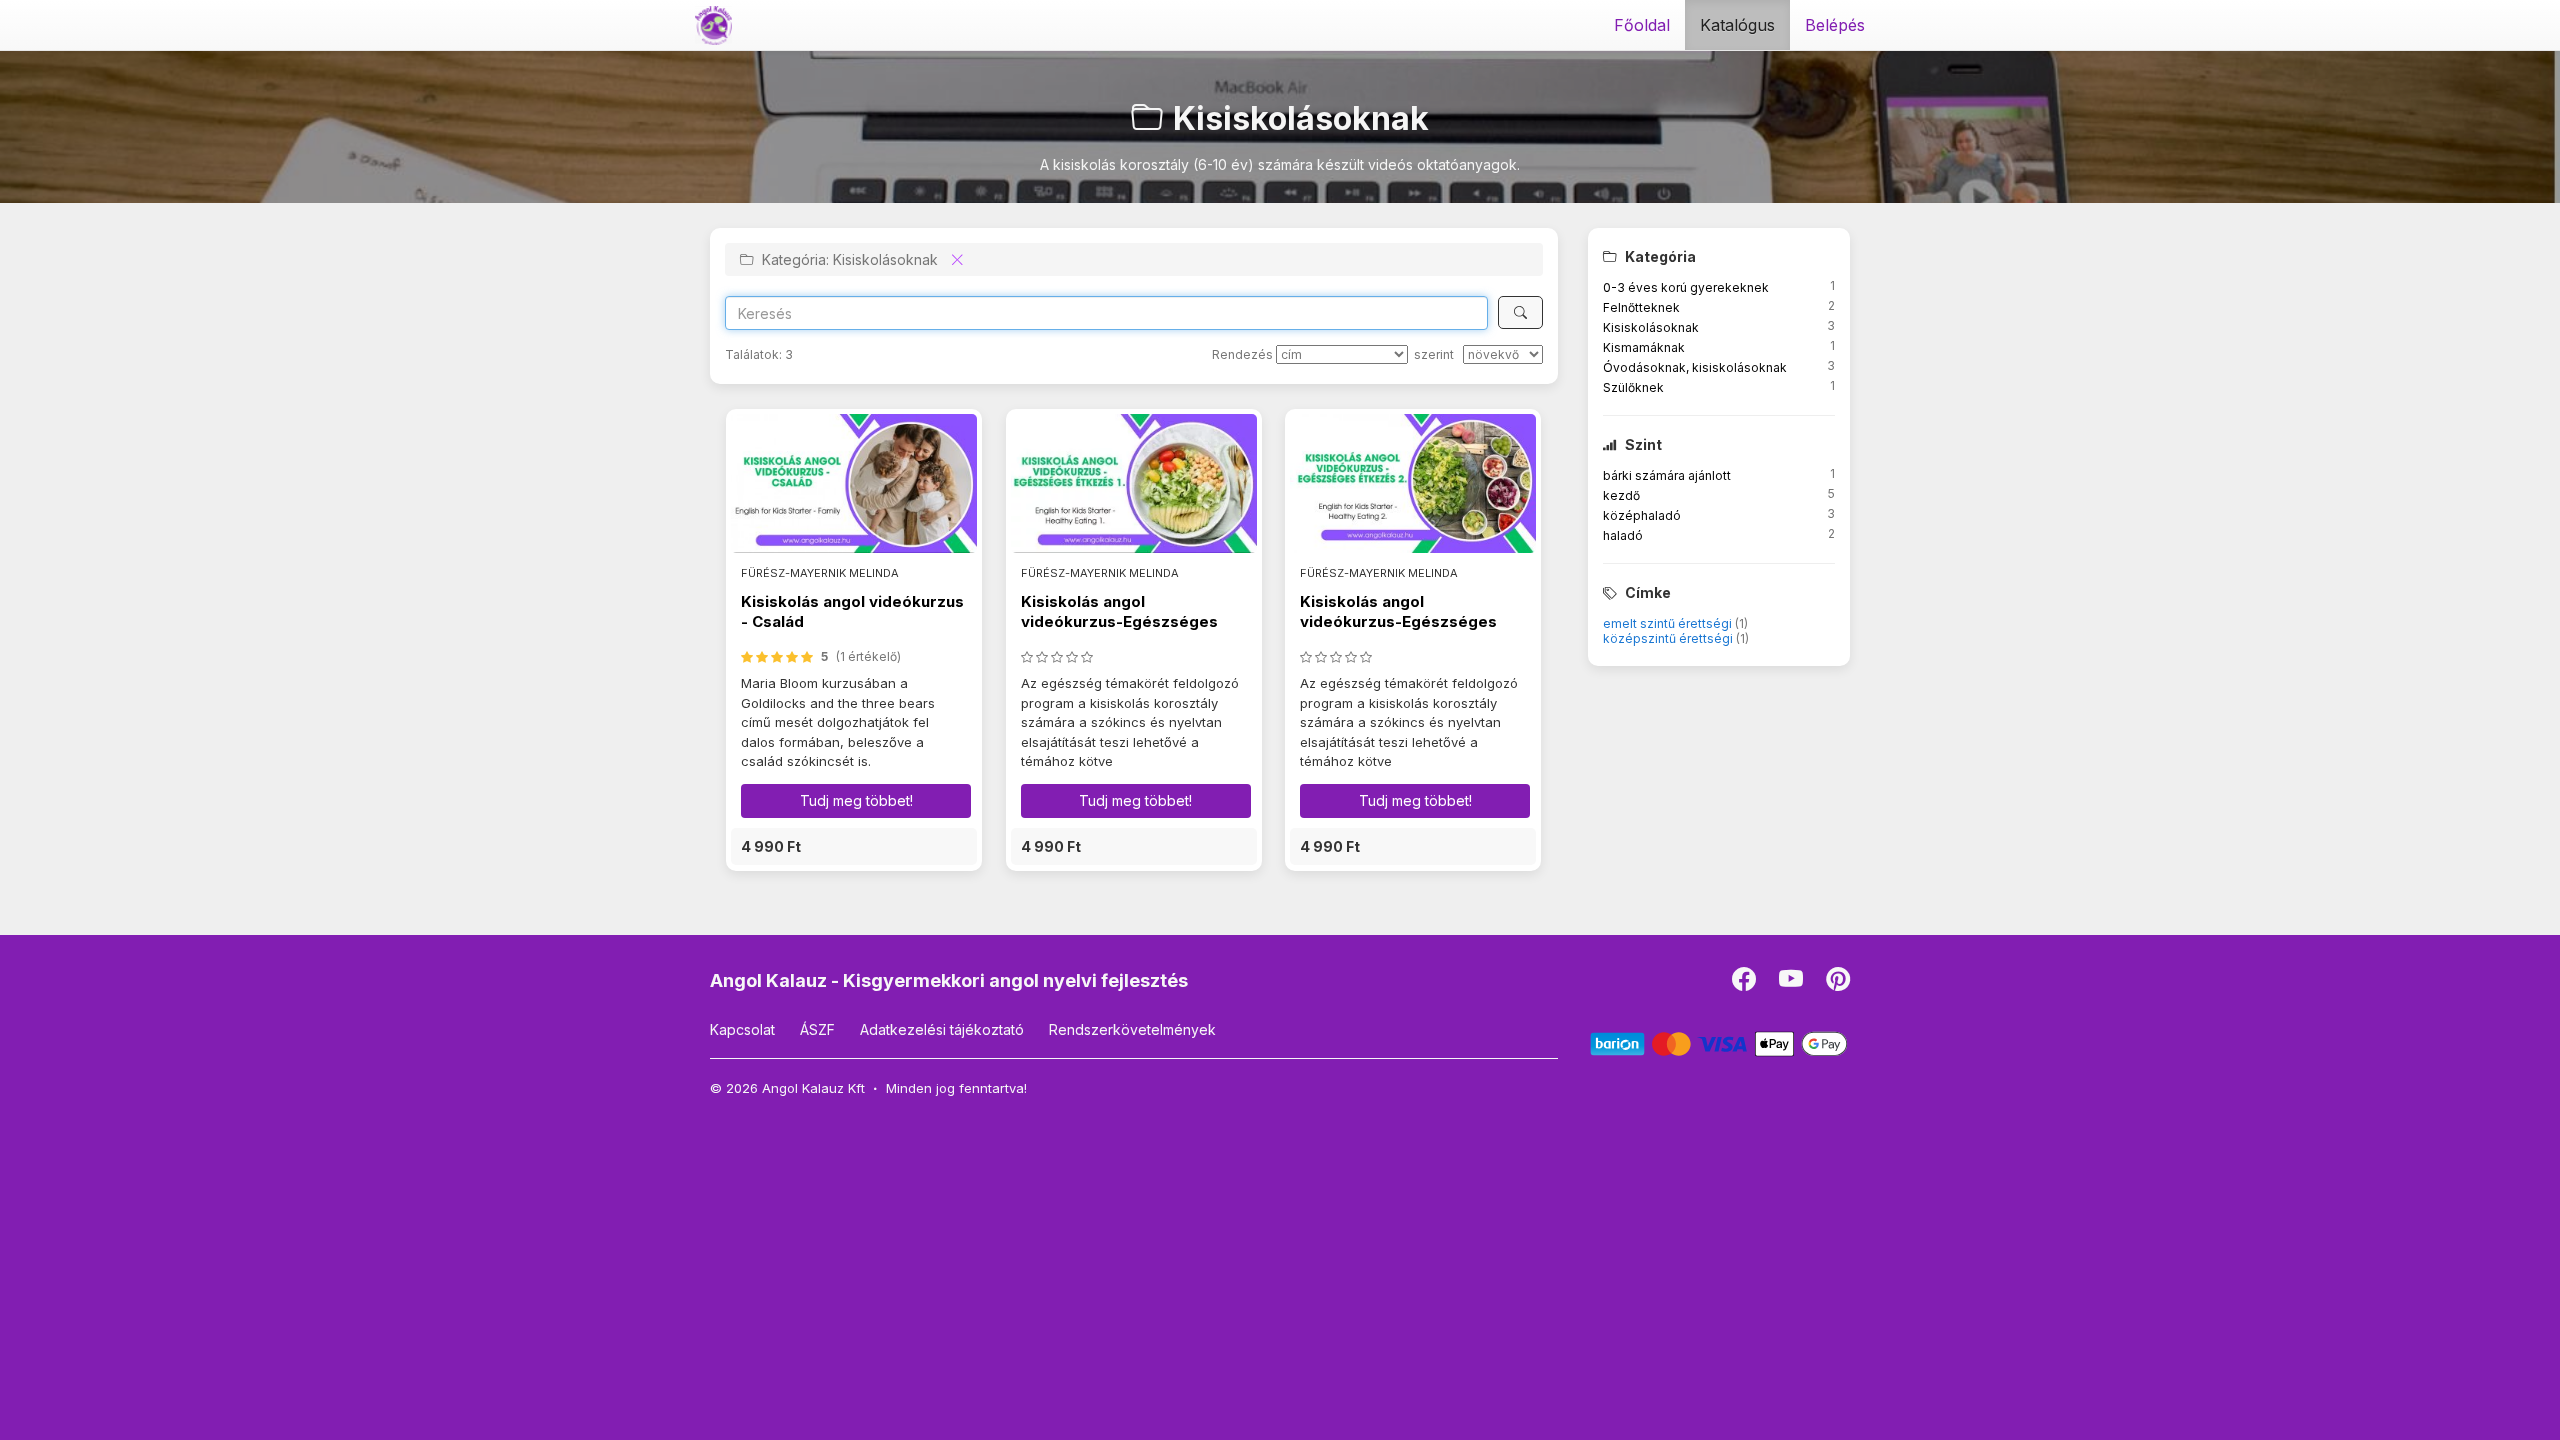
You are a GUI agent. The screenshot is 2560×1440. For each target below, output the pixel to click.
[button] (854, 846)
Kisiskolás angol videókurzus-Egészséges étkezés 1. (1119, 622)
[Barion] (1719, 1042)
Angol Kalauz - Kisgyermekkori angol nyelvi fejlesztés (949, 980)
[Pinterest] (1838, 983)
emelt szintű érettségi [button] (1669, 623)
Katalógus (1737, 25)
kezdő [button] (1621, 495)
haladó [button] (1623, 535)
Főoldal (1642, 25)
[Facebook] (1745, 983)
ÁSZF (817, 1029)
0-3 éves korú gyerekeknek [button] (1686, 287)
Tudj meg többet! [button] (856, 800)
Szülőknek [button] (1633, 387)
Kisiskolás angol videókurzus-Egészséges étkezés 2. (1398, 622)
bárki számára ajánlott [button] (1667, 475)
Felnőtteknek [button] (1641, 307)
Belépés (1835, 25)
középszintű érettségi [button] (1669, 638)
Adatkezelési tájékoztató (942, 1029)
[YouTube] (1792, 983)
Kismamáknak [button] (1644, 347)
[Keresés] (1520, 312)
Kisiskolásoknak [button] (1651, 327)
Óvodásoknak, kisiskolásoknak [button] (1695, 367)
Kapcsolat (742, 1029)
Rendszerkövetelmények (1132, 1029)
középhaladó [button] (1642, 515)
